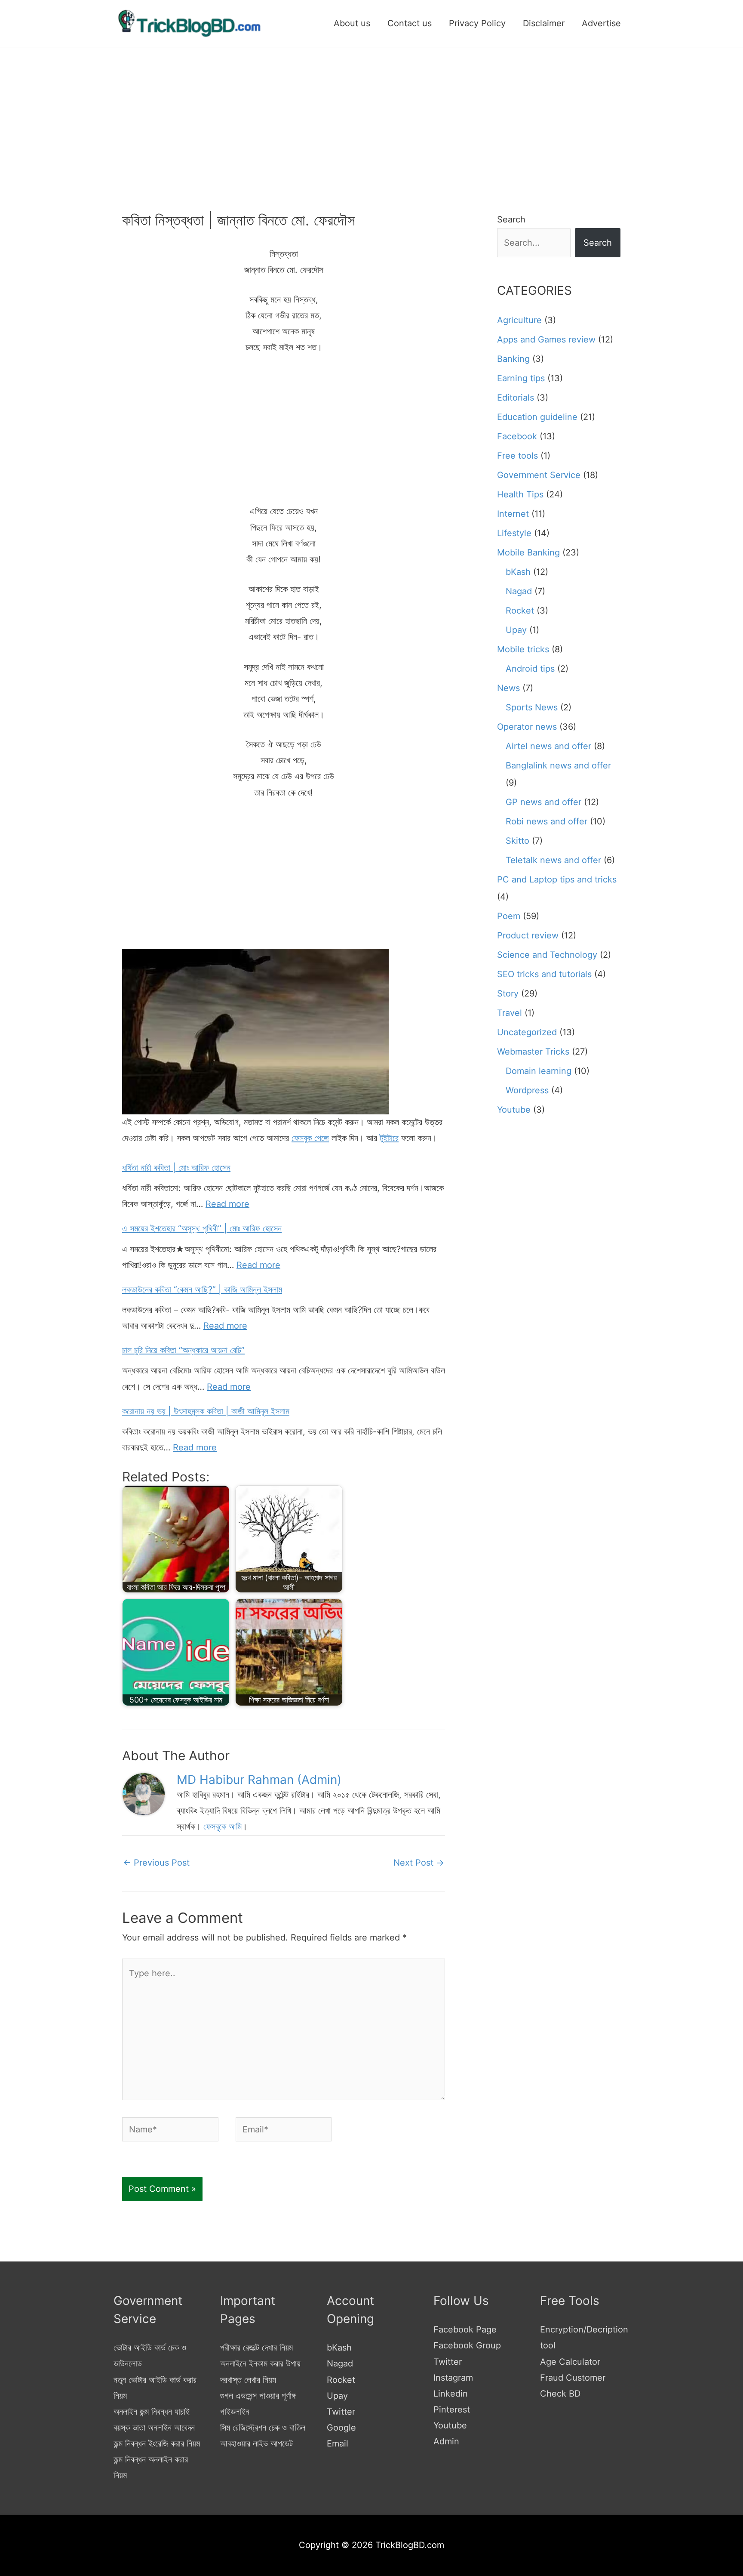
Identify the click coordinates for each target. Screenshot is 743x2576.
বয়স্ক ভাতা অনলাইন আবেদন (154, 2428)
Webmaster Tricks (533, 1052)
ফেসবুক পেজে (310, 1138)
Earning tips (521, 378)
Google (341, 2428)
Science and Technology (547, 955)
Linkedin (451, 2394)
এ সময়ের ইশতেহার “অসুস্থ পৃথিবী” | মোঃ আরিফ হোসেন (202, 1228)
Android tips (530, 669)
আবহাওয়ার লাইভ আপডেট (256, 2443)
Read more (227, 1204)
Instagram (453, 2378)
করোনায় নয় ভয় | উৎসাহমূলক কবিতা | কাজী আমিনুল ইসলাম (206, 1411)
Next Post (419, 1863)
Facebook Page (465, 2329)
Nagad (519, 591)
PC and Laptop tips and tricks (557, 879)
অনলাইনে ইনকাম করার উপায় (260, 2363)
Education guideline (537, 417)
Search (511, 219)
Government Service (539, 475)
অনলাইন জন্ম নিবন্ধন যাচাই (152, 2412)
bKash (518, 572)
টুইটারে (389, 1138)
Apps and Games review (546, 339)
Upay (516, 630)
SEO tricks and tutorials (544, 974)
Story (508, 993)
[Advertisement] (371, 112)
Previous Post (156, 1863)
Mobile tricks (523, 649)
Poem (509, 916)
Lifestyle (514, 533)
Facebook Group (467, 2345)
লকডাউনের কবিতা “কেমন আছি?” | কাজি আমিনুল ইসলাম (202, 1290)
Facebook (517, 436)
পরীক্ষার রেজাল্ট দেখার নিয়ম (256, 2348)
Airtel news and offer (548, 746)
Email (338, 2443)
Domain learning (539, 1071)
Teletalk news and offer (553, 860)
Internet (513, 514)
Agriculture (519, 320)
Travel (510, 1013)
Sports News (532, 707)
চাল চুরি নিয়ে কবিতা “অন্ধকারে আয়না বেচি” (183, 1350)
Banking (513, 359)
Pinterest (452, 2409)
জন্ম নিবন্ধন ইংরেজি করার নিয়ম (157, 2443)
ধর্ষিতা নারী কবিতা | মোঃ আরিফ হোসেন (176, 1168)
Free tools (517, 456)
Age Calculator (570, 2362)
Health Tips (520, 494)
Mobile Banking (528, 552)
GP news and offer (543, 802)
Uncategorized (527, 1032)
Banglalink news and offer (558, 765)
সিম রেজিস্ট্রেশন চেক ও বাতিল (263, 2428)
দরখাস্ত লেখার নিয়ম (248, 2380)
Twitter (341, 2412)
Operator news (527, 727)
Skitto (517, 841)
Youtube (514, 1110)
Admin (446, 2441)
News (508, 688)
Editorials (516, 398)
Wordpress (527, 1090)
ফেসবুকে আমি (223, 1826)
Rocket (520, 611)
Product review (528, 935)
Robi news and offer (547, 821)
